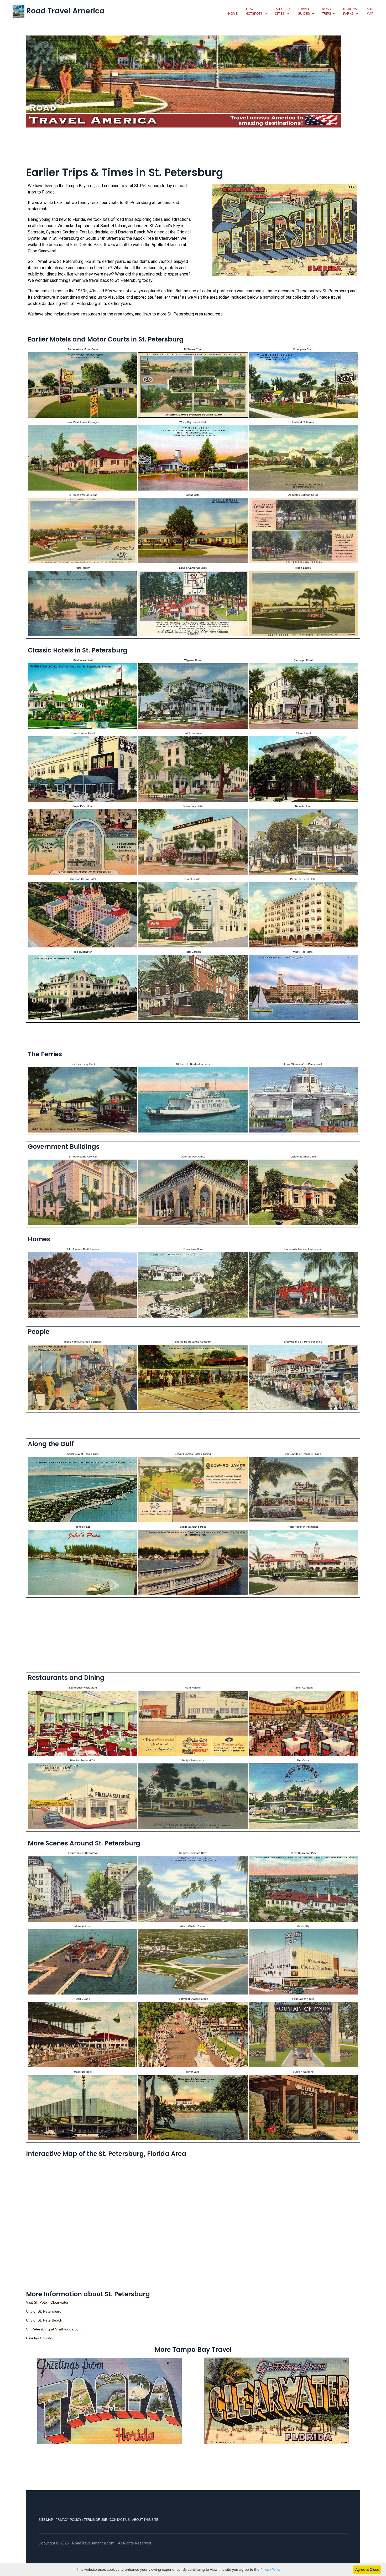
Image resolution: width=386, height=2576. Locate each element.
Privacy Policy (270, 2570)
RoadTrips (327, 11)
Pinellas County (39, 2338)
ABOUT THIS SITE (145, 2520)
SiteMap (370, 11)
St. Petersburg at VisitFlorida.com (54, 2329)
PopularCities (282, 11)
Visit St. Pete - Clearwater (47, 2302)
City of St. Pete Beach (44, 2320)
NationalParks (351, 11)
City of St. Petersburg (44, 2311)
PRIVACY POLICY (68, 2520)
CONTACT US (120, 2520)
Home (233, 14)
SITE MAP (46, 2520)
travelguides (304, 11)
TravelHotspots (254, 11)
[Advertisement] (193, 146)
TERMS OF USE (95, 2520)
